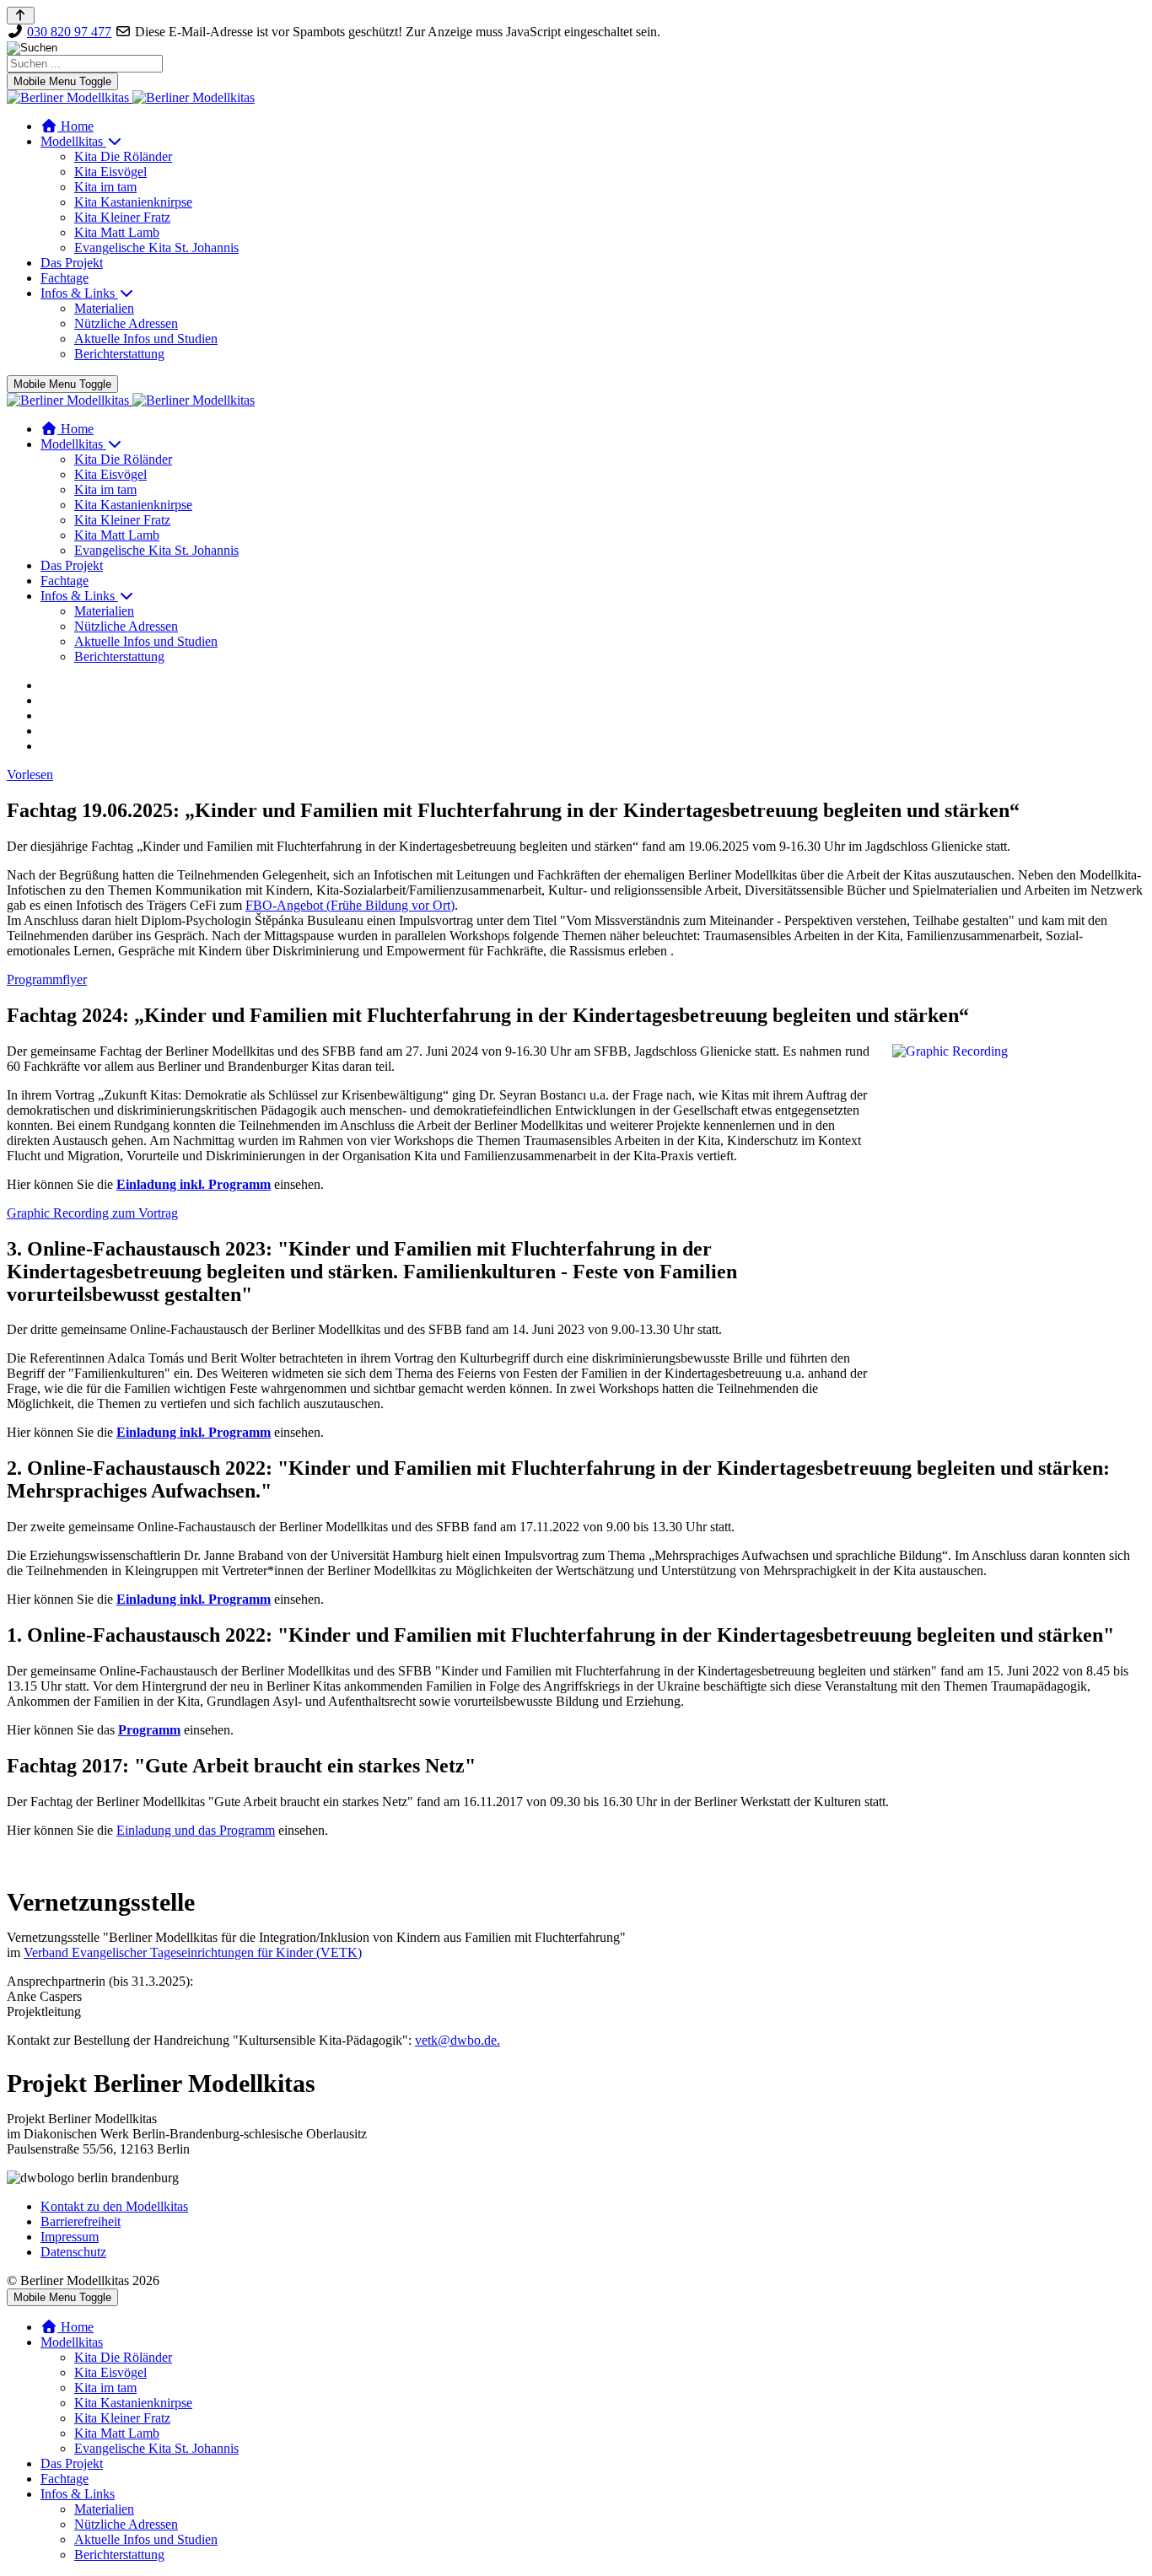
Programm (149, 1730)
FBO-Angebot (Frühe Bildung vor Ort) (350, 905)
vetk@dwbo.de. (458, 2040)
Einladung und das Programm (196, 1830)
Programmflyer (47, 979)
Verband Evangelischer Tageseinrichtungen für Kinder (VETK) (193, 1952)
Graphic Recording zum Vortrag (92, 1213)
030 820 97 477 (69, 32)
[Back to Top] (21, 16)
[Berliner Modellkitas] (131, 97)
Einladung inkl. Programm (194, 1184)
